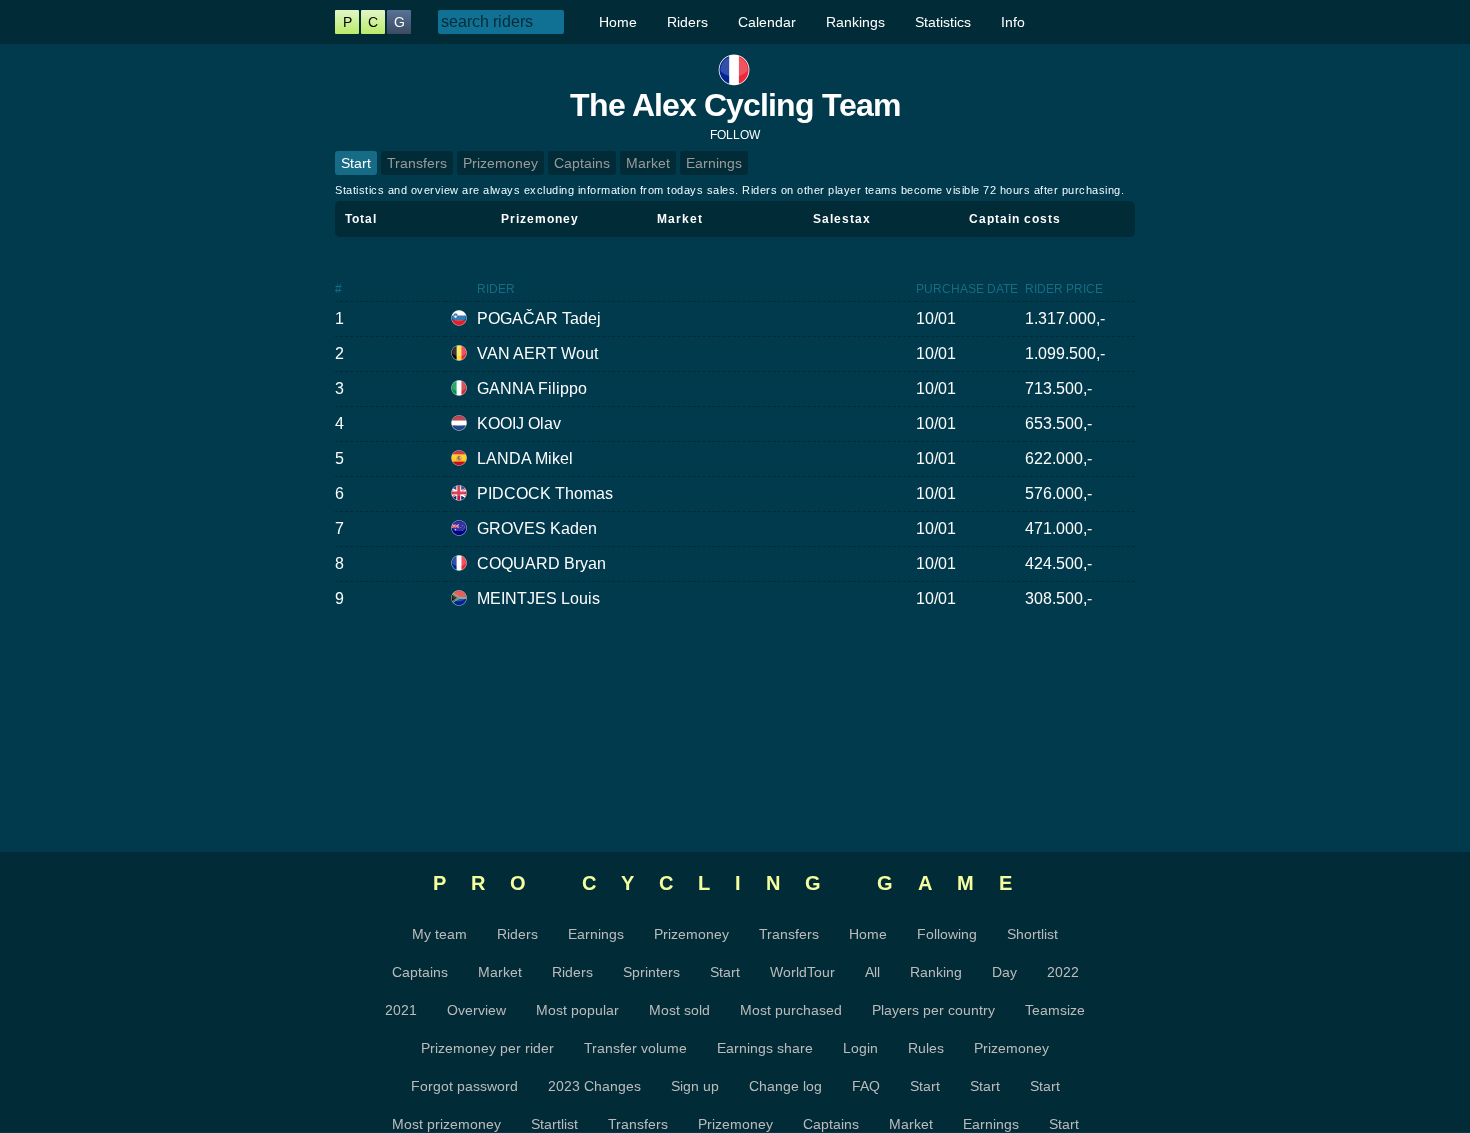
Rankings (855, 22)
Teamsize (1055, 1010)
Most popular (577, 1010)
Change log (785, 1086)
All (872, 972)
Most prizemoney (446, 1124)
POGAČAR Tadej (539, 318)
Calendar (767, 22)
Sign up (695, 1086)
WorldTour (802, 972)
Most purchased (791, 1010)
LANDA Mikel (525, 458)
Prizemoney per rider (487, 1048)
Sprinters (651, 972)
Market (648, 163)
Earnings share (765, 1048)
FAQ (866, 1086)
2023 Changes (594, 1086)
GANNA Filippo (532, 388)
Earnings (714, 163)
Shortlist (1032, 934)
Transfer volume (635, 1048)
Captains (582, 163)
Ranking (936, 972)
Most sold (679, 1010)
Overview (476, 1010)
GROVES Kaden (537, 528)
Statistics (943, 22)
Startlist (554, 1124)
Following (947, 934)
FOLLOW (735, 135)
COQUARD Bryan (541, 563)
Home (618, 22)
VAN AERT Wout (537, 353)
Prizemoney (500, 163)
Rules (926, 1048)
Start (356, 163)
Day (1004, 972)
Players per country (933, 1010)
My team (439, 934)
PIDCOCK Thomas (545, 493)
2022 (1063, 972)
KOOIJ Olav (519, 423)
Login (860, 1048)
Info (1013, 22)
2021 (401, 1010)
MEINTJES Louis (538, 598)
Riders (687, 22)
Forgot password (464, 1086)
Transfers (417, 163)
